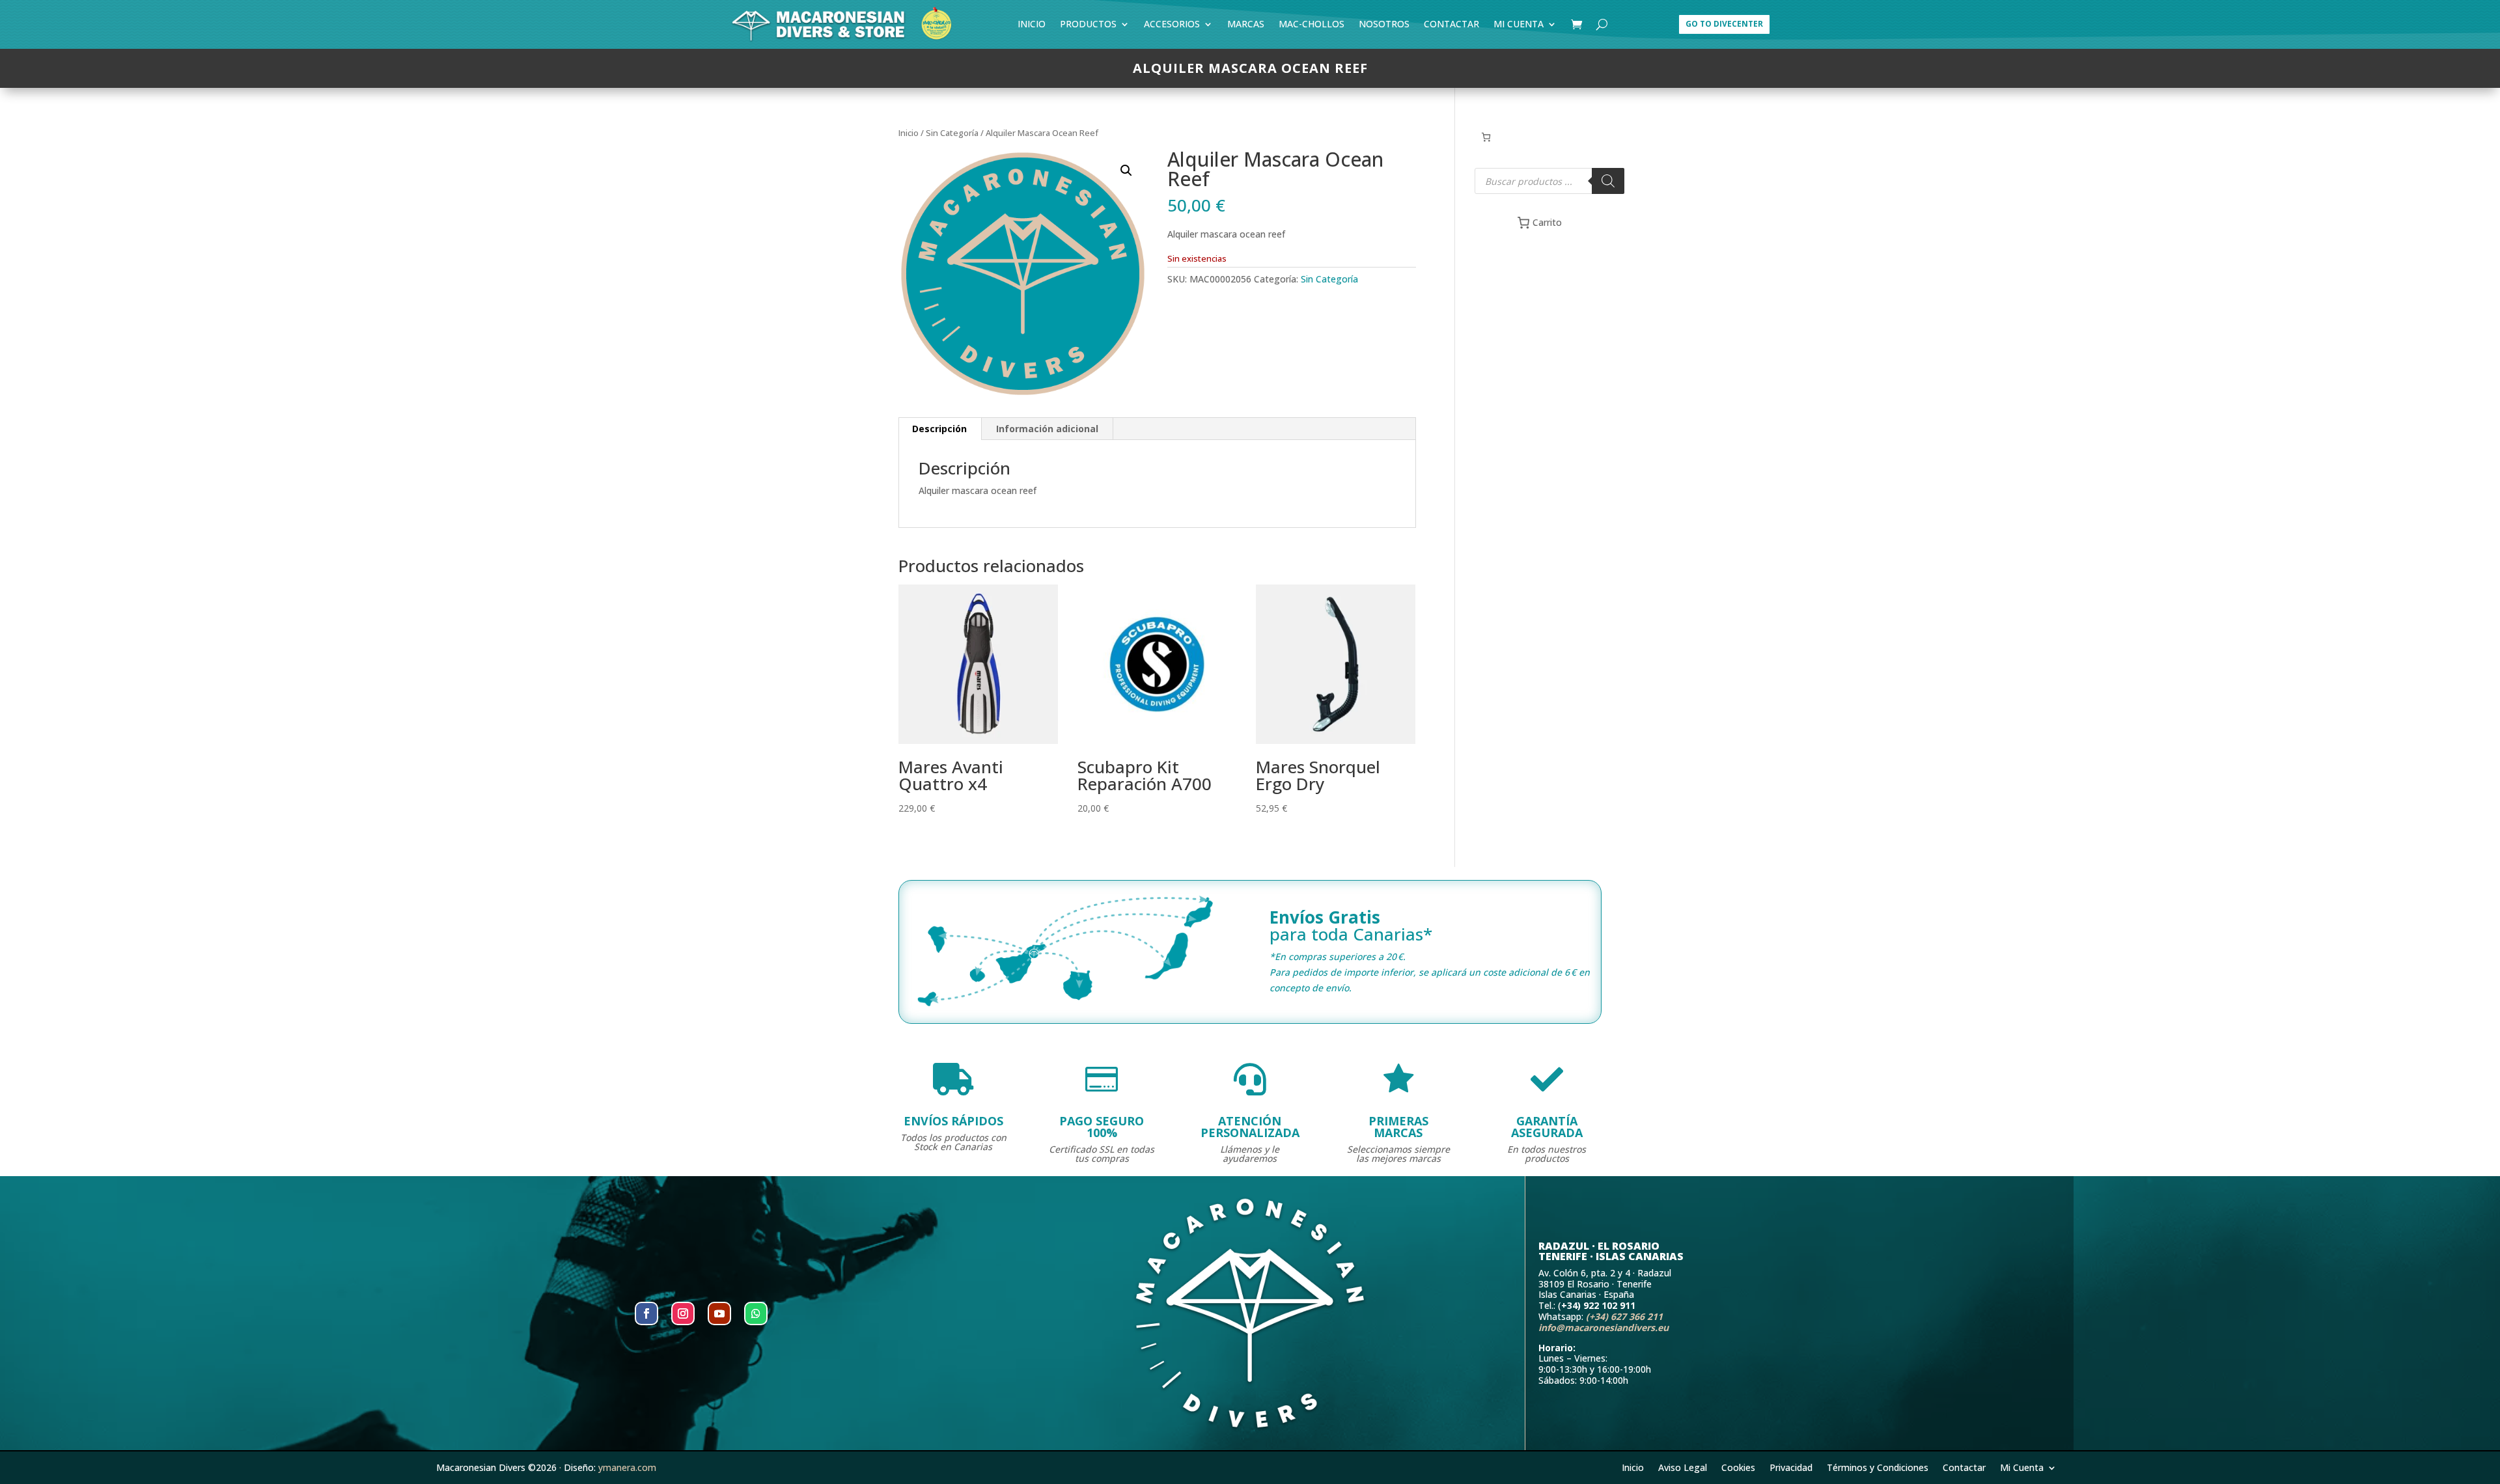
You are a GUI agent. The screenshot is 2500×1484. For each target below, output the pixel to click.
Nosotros (1384, 26)
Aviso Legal (1683, 1467)
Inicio (1032, 26)
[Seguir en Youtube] (719, 1313)
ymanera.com (627, 1467)
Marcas (1246, 26)
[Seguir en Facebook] (646, 1313)
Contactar (1451, 26)
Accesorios (1172, 26)
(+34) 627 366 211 (1624, 1316)
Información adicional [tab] (1047, 429)
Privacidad (1791, 1467)
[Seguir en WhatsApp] (756, 1313)
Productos (1088, 26)
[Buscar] (1608, 181)
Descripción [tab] (939, 429)
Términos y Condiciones (1878, 1467)
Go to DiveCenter (1724, 24)
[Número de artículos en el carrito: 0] (1486, 137)
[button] (1126, 171)
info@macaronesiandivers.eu (1604, 1327)
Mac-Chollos (1312, 26)
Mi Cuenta (1519, 26)
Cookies (1738, 1467)
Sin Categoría (952, 133)
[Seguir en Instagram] (683, 1313)
